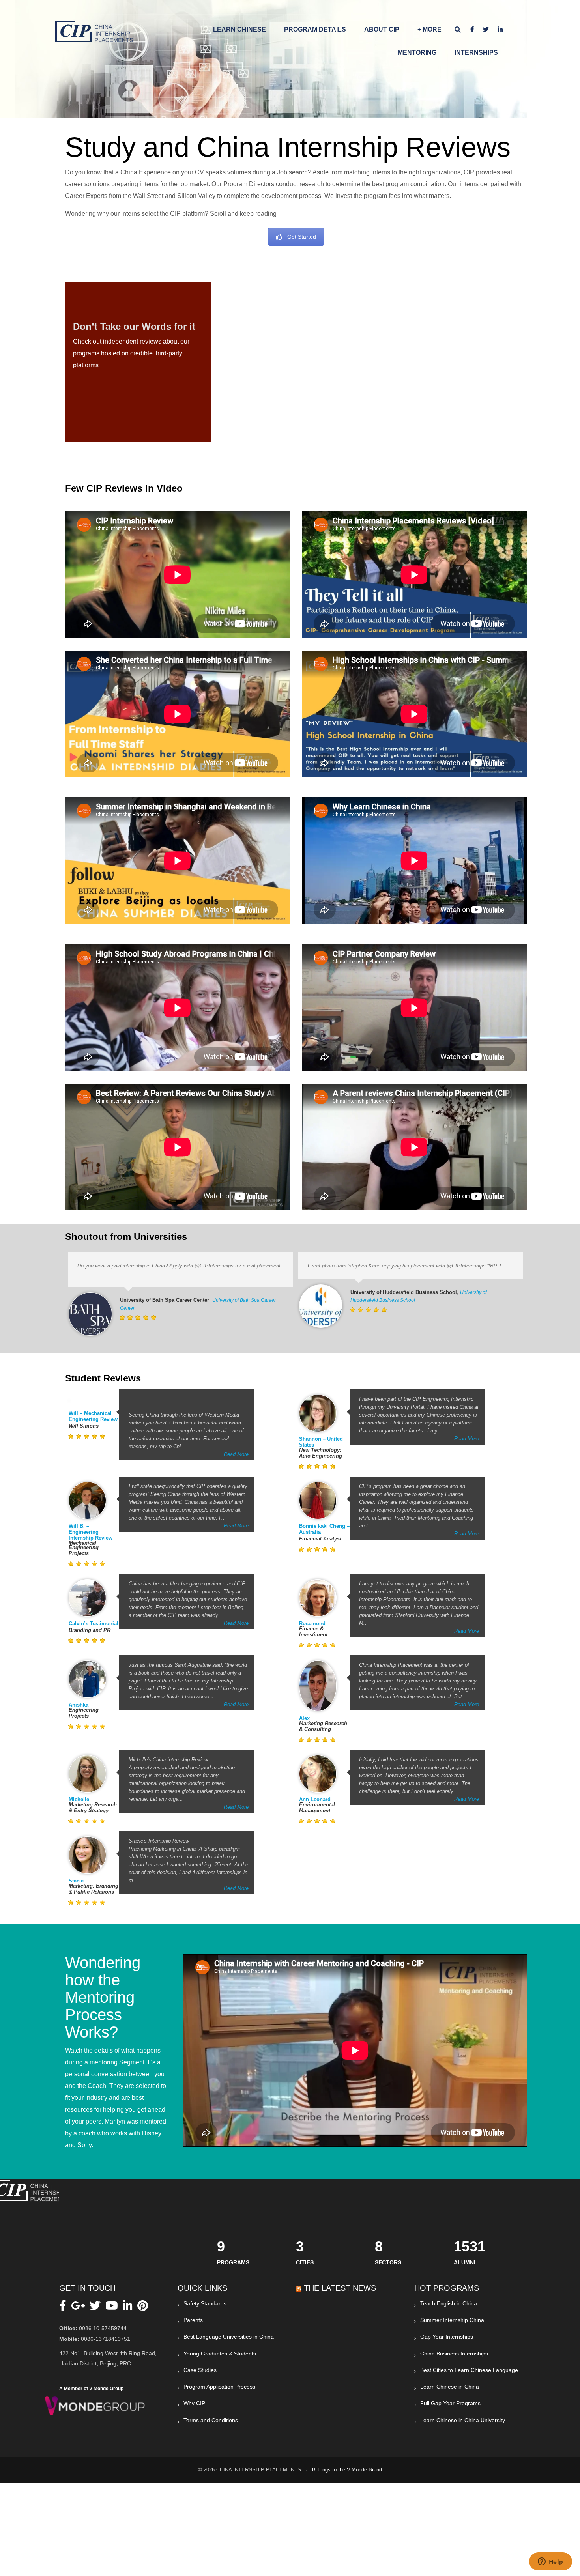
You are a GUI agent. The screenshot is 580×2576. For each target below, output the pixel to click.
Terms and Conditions (211, 2420)
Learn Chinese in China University (463, 2420)
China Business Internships (454, 2354)
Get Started (302, 237)
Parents (193, 2320)
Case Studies (200, 2370)
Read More (236, 1454)
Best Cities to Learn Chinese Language (469, 2370)
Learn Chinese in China (450, 2387)
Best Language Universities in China (229, 2337)
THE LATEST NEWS (340, 2288)
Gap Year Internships (447, 2337)
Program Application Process (219, 2387)
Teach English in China (449, 2303)
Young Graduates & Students (220, 2354)
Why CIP (194, 2403)
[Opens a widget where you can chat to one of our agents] (550, 2562)
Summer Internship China (452, 2320)
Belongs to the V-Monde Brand (347, 2470)
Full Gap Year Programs (450, 2403)
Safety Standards (205, 2303)
